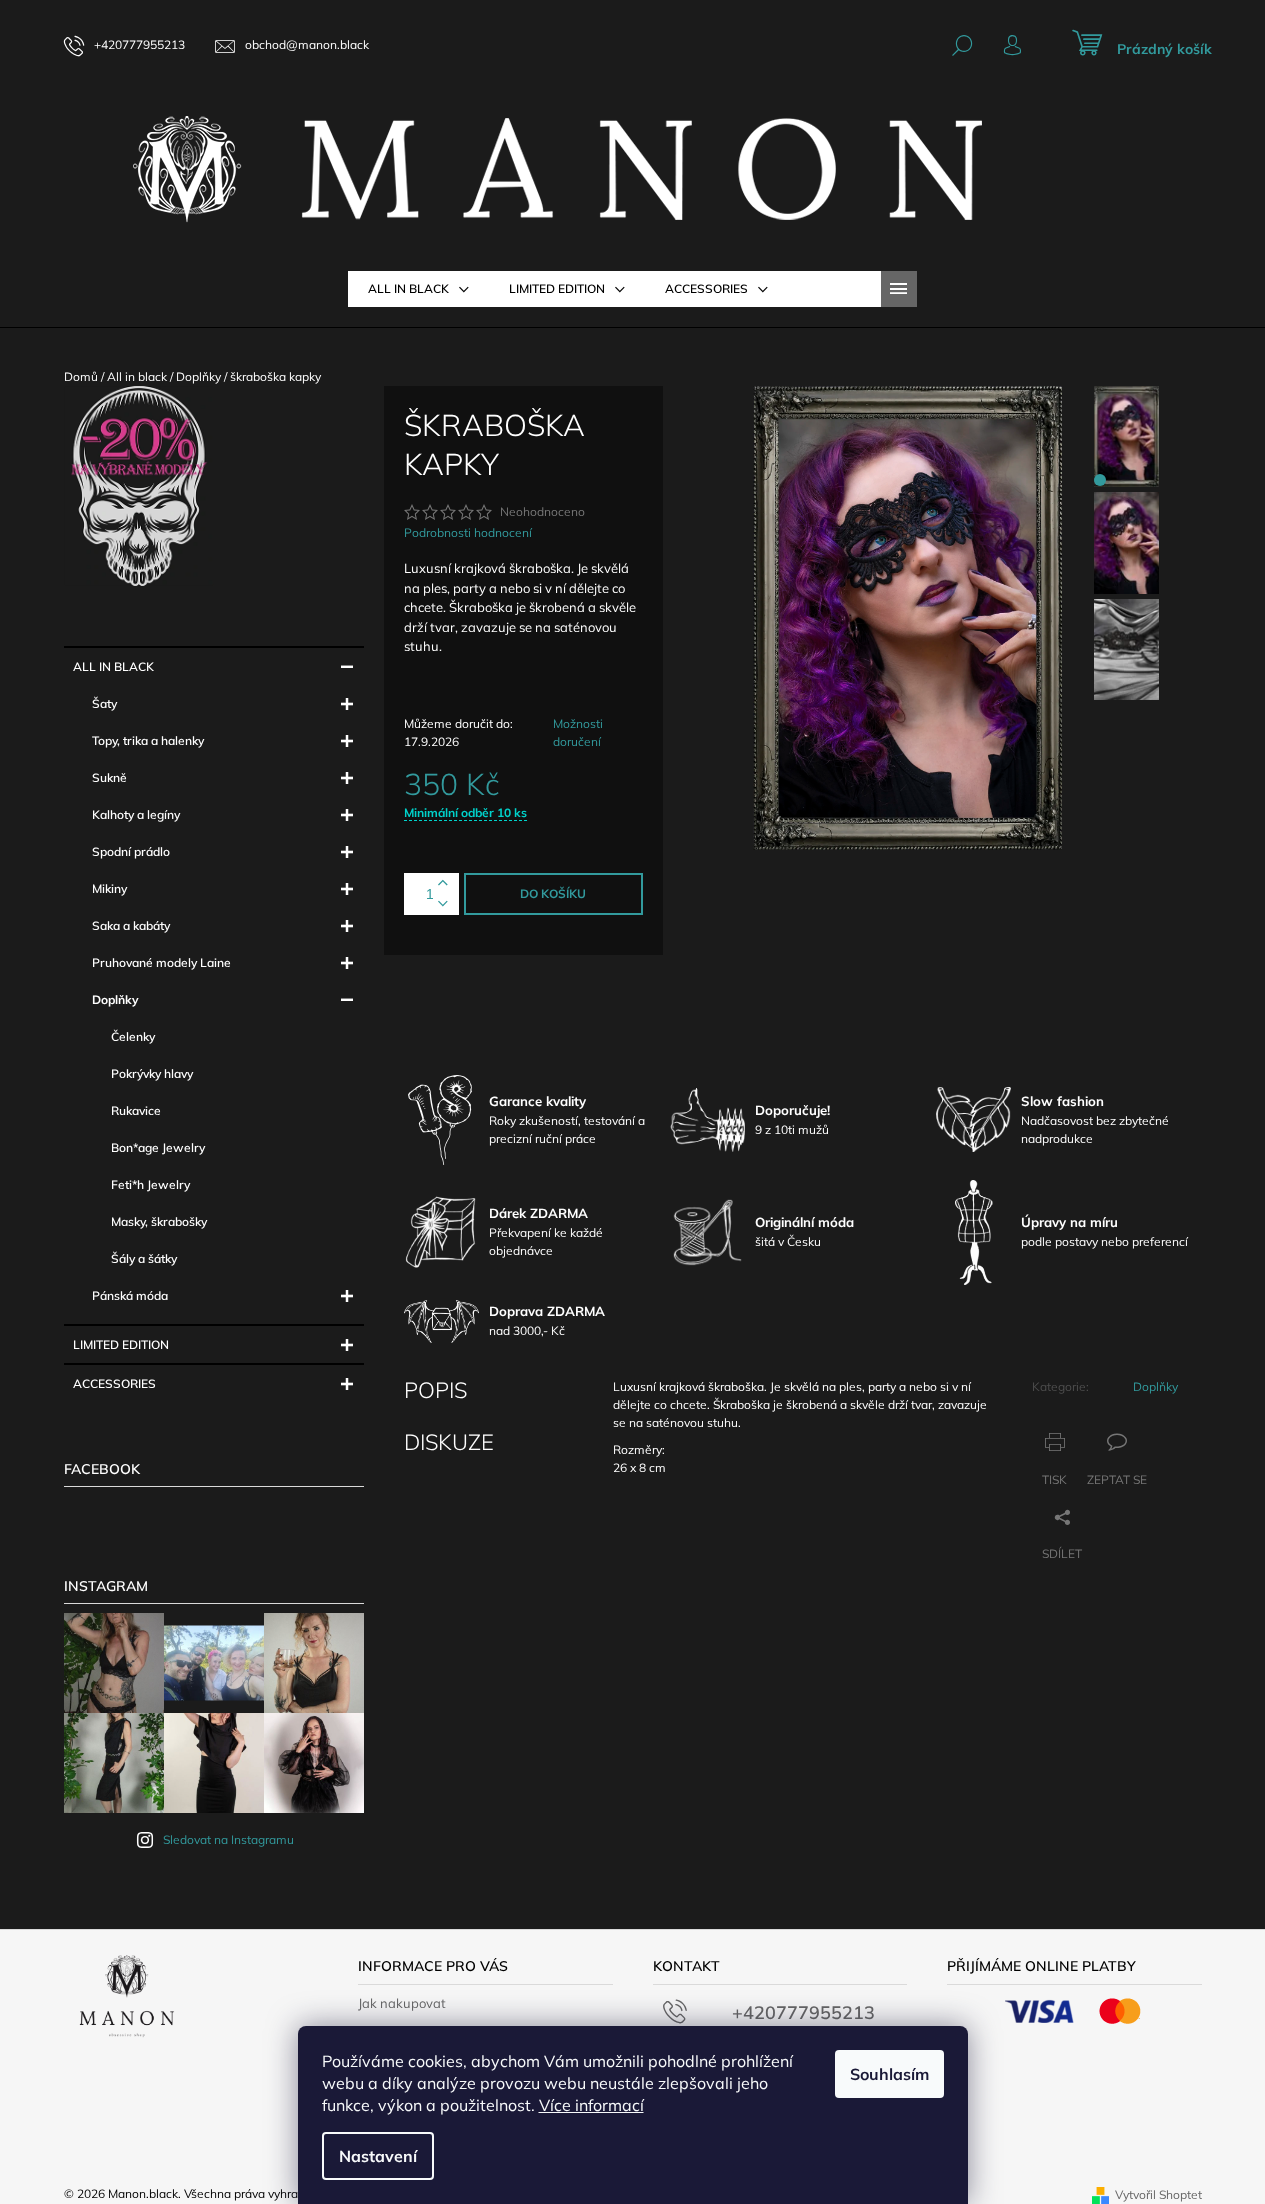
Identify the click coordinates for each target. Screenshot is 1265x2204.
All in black (113, 666)
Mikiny (109, 888)
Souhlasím (889, 2074)
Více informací (591, 2105)
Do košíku (553, 893)
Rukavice (136, 1110)
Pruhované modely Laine (161, 962)
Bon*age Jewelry (158, 1147)
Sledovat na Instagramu (228, 1839)
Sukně (109, 777)
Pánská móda (130, 1295)
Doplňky (115, 999)
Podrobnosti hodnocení (468, 532)
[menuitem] (418, 289)
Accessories (114, 1383)
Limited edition (121, 1344)
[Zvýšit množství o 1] (443, 883)
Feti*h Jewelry (150, 1184)
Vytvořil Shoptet (1158, 2194)
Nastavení (378, 2156)
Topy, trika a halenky (148, 740)
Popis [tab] (435, 1390)
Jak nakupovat (402, 2003)
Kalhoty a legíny (136, 814)
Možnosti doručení (578, 732)
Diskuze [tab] (449, 1442)
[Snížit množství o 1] (443, 904)
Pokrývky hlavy (152, 1073)
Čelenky (133, 1036)
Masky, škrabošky (159, 1221)
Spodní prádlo (131, 851)
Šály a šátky (144, 1258)
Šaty (104, 703)
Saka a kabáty (131, 925)
